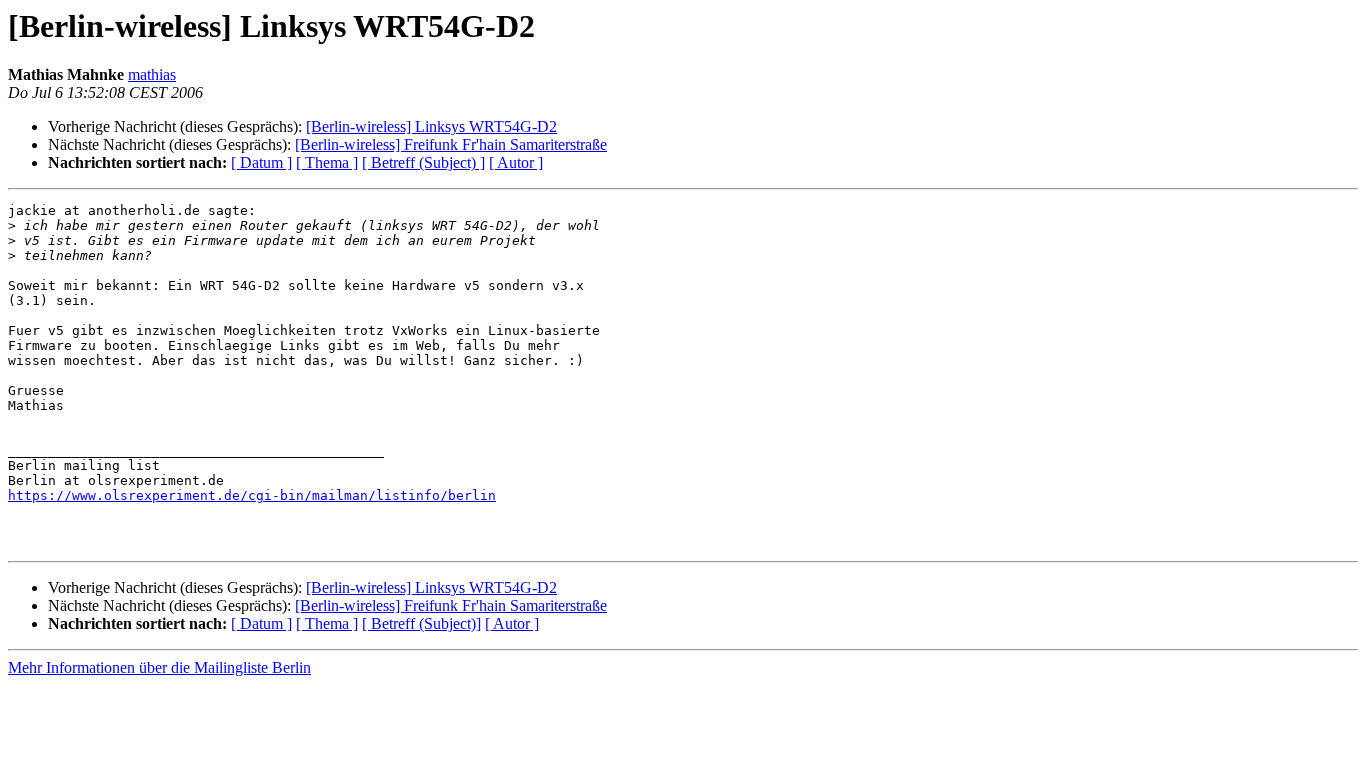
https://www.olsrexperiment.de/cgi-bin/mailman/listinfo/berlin (252, 495)
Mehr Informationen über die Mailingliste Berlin (159, 667)
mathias (152, 74)
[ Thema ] (327, 162)
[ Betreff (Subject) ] (423, 162)
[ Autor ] (516, 162)
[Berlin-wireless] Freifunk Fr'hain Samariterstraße (451, 144)
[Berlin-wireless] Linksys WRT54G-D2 (431, 126)
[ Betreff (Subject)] (421, 623)
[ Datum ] (261, 162)
